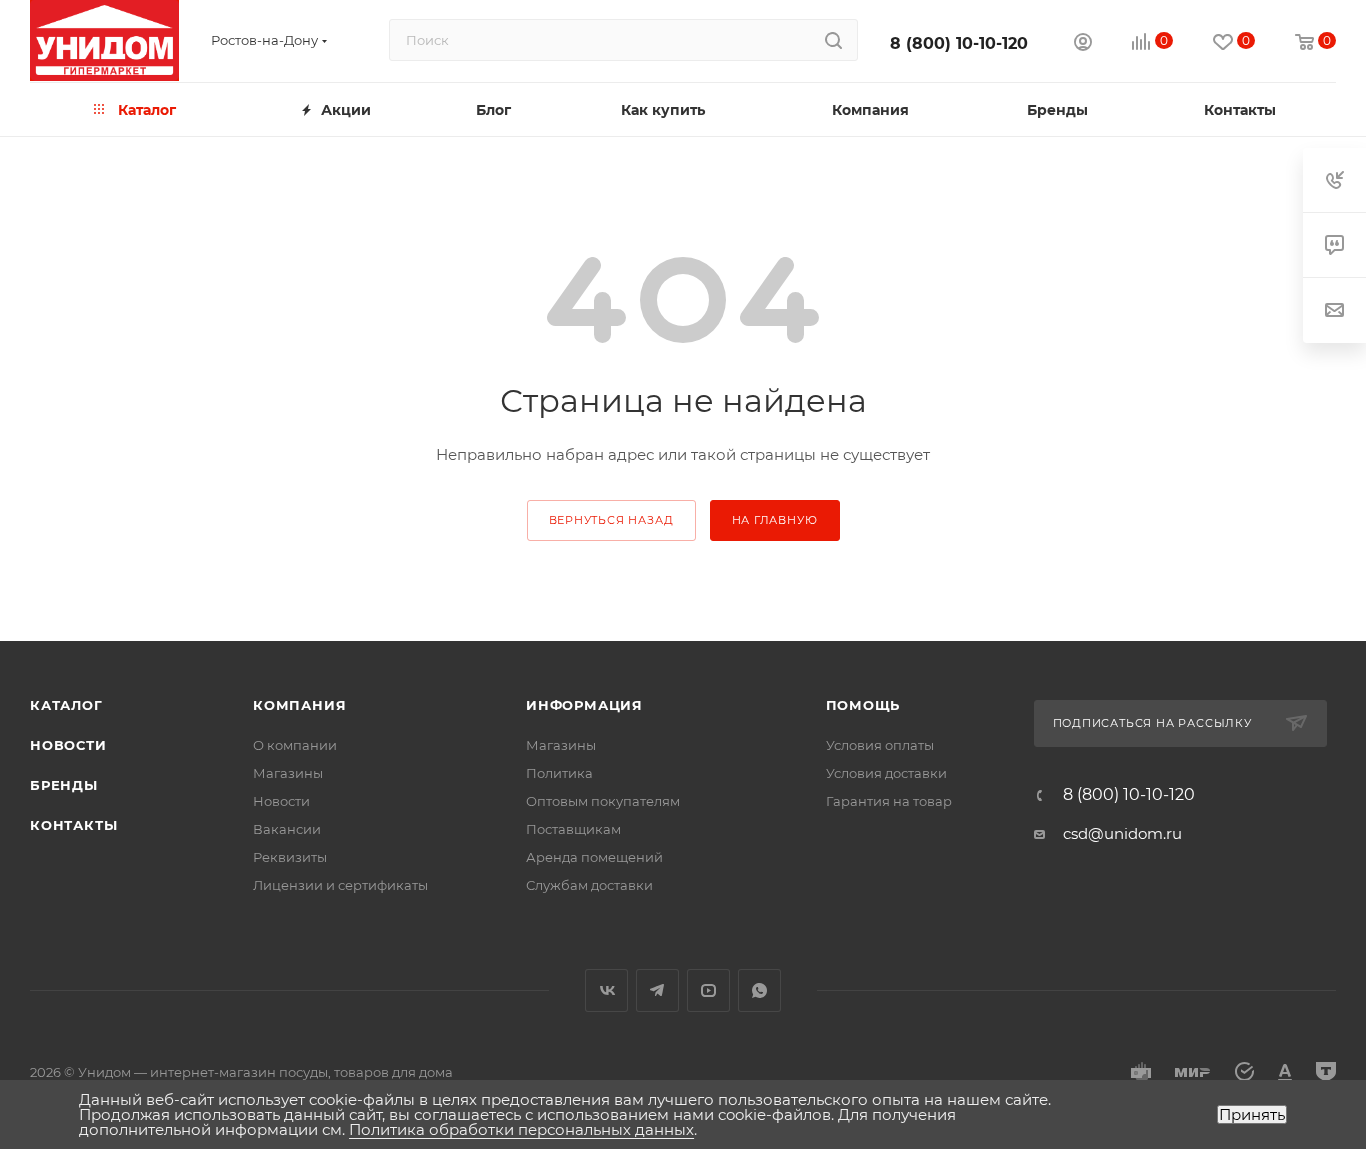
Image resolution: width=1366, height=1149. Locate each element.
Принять (1252, 1114)
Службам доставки (589, 885)
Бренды (64, 785)
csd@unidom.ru (1122, 833)
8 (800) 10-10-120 (959, 43)
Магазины (288, 773)
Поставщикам (573, 829)
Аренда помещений (594, 857)
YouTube (708, 990)
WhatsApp (759, 990)
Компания (299, 705)
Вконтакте (606, 990)
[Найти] (833, 40)
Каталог (66, 705)
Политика (559, 773)
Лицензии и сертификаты (340, 885)
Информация (584, 705)
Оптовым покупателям (603, 801)
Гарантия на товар (889, 801)
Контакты (73, 825)
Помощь (863, 705)
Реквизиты (290, 857)
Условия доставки (886, 773)
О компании (295, 745)
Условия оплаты (880, 745)
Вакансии (287, 829)
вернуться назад (611, 520)
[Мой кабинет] (1083, 44)
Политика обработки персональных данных (521, 1129)
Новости (68, 745)
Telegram (657, 990)
